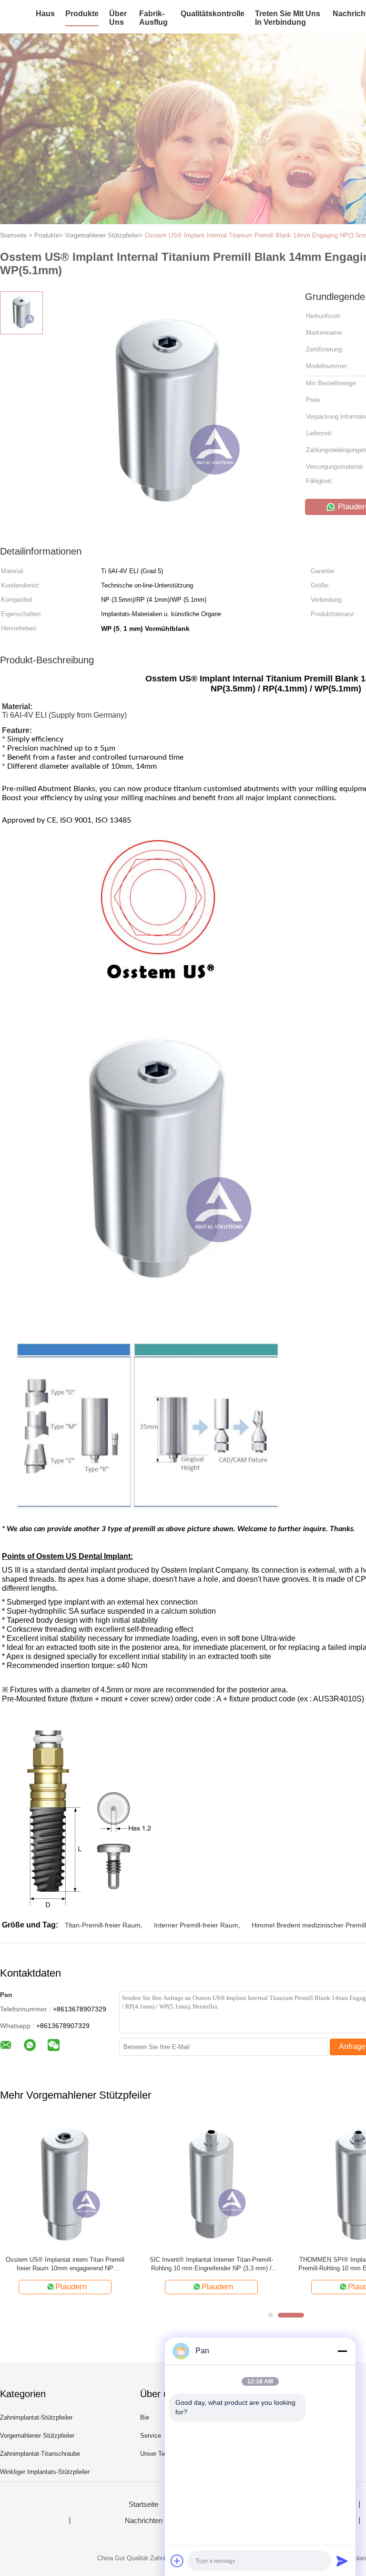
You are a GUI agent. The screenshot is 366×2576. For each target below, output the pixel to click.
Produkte (82, 14)
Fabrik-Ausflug (153, 18)
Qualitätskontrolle (213, 14)
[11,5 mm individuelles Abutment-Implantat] (65, 2183)
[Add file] (177, 2561)
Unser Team (157, 2454)
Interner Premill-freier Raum (196, 1925)
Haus (45, 14)
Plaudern (71, 2287)
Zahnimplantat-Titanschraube (40, 2454)
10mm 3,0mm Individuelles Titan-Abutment (211, 2260)
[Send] (342, 2561)
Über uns (118, 18)
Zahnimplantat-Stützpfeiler (36, 2417)
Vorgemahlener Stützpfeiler (37, 2436)
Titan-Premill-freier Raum (103, 1925)
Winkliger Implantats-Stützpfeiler (45, 2472)
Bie (145, 2417)
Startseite (143, 2504)
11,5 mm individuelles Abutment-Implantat (65, 2260)
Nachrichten (144, 2521)
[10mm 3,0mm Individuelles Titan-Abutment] (211, 2183)
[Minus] (342, 2351)
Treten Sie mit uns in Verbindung (288, 18)
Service (151, 2436)
